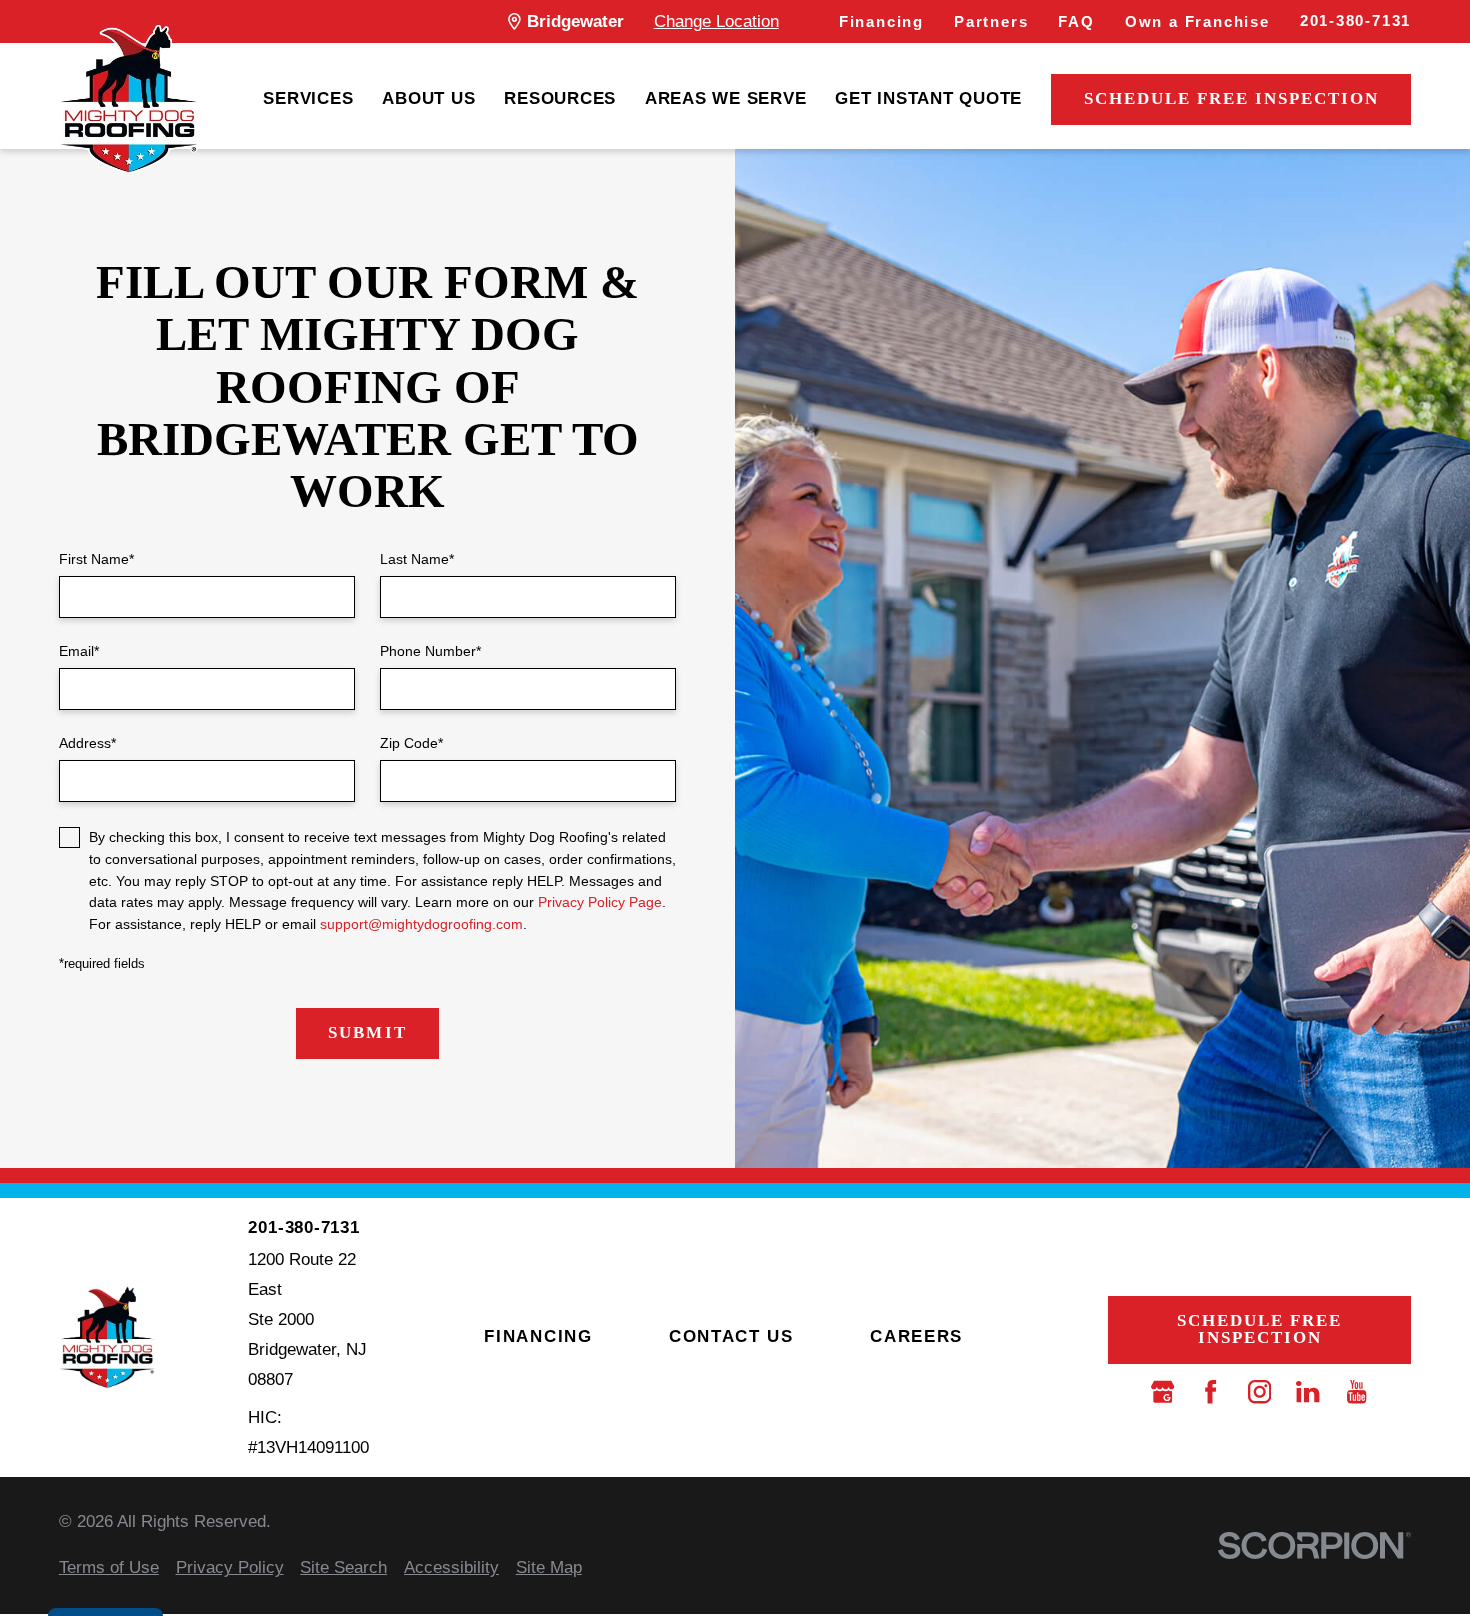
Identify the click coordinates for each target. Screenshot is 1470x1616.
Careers (916, 1336)
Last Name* (417, 559)
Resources (560, 98)
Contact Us (731, 1336)
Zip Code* (411, 743)
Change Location (716, 21)
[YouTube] (1356, 1391)
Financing (881, 22)
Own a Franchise (1197, 22)
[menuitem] (308, 100)
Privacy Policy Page (600, 902)
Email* (79, 651)
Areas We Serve (726, 98)
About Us (428, 98)
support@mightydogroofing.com (421, 924)
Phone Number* (430, 651)
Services (308, 98)
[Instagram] (1259, 1391)
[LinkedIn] (1307, 1391)
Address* (87, 743)
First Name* (96, 559)
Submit (367, 1032)
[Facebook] (1210, 1391)
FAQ (1076, 22)
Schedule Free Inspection (1231, 98)
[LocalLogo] (128, 99)
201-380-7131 (1355, 21)
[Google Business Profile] (1162, 1391)
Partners (991, 22)
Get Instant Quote (928, 98)
